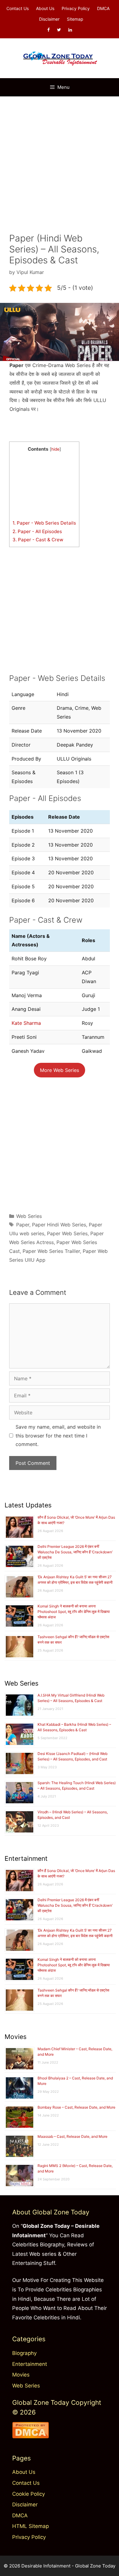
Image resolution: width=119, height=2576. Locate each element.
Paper (23, 1225)
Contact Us (18, 8)
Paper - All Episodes (37, 531)
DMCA (103, 8)
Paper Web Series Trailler (51, 1251)
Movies (21, 2375)
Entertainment (30, 2364)
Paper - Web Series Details (44, 523)
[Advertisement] (60, 162)
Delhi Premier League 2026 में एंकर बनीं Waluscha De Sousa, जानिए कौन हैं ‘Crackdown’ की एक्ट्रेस (75, 1552)
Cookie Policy (29, 2494)
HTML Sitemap (31, 2526)
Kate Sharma (26, 1023)
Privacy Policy (76, 8)
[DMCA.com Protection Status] (31, 2436)
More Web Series (60, 1070)
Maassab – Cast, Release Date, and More (72, 2136)
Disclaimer (49, 19)
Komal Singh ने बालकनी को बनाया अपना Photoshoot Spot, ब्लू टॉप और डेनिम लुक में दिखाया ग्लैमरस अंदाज (74, 1612)
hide (55, 449)
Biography (24, 2353)
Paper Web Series (67, 1233)
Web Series (29, 1216)
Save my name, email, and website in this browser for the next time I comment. (58, 1436)
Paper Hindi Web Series (59, 1225)
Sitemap (75, 19)
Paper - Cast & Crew (38, 540)
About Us (45, 8)
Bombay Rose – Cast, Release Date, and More (76, 2107)
